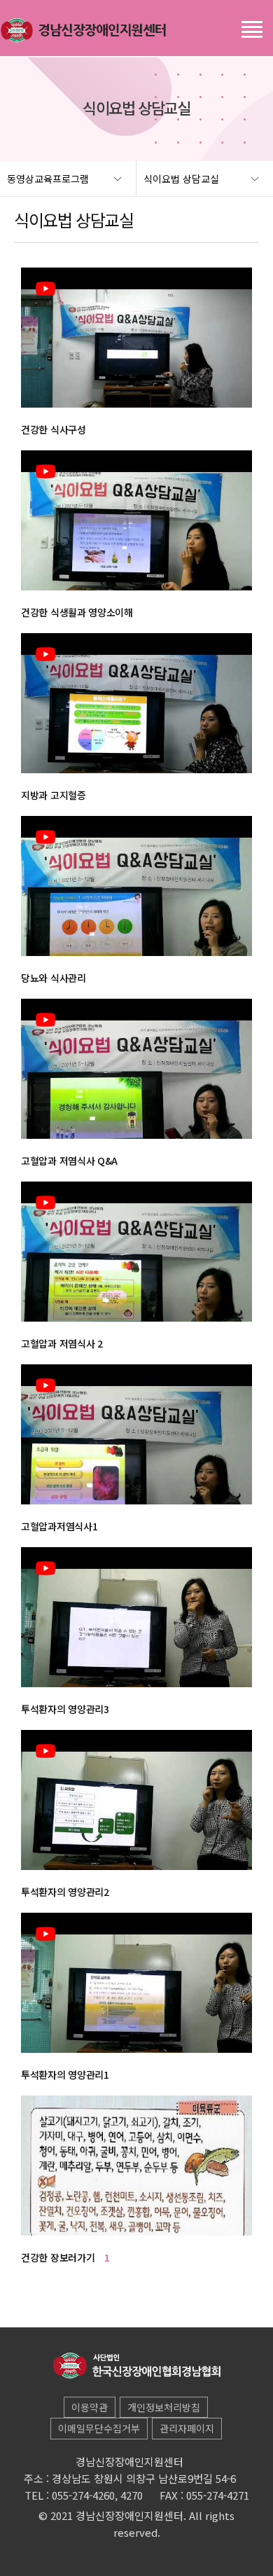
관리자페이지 (187, 2428)
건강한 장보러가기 (65, 2257)
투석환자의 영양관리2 (65, 1892)
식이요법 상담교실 (181, 179)
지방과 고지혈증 (54, 795)
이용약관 (90, 2407)
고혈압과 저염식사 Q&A (69, 1161)
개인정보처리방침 (164, 2407)
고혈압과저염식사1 (59, 1526)
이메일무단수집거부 (99, 2428)
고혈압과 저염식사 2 (62, 1343)
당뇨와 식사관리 (54, 978)
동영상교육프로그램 (48, 179)
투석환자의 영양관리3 (65, 1709)
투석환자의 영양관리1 (65, 2075)
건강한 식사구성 (54, 429)
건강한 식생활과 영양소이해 (77, 612)
